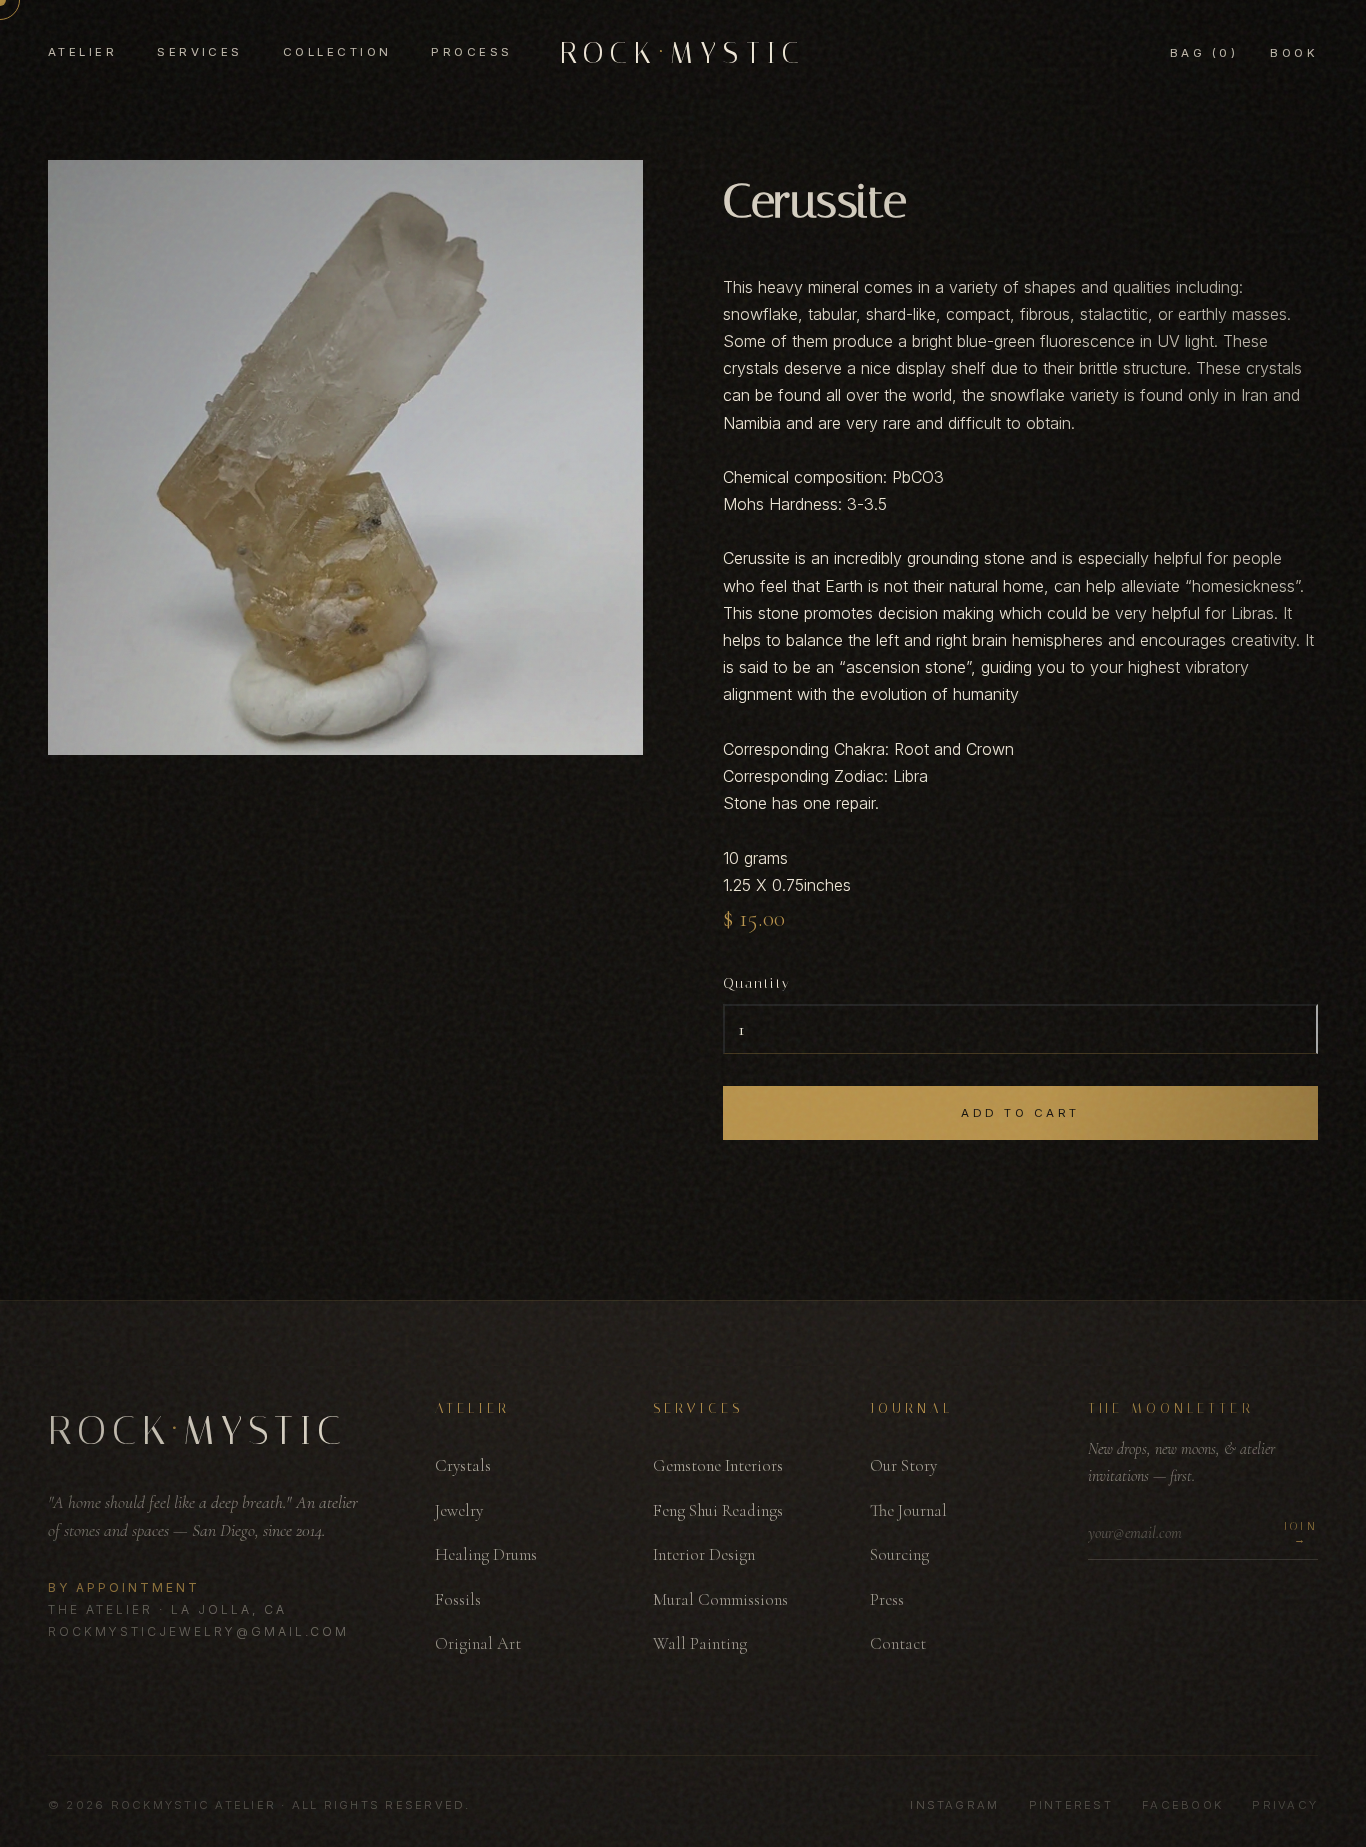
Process (471, 52)
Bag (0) (1204, 53)
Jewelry (459, 1510)
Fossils (458, 1599)
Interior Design (704, 1554)
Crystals (463, 1465)
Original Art (478, 1643)
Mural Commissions (720, 1599)
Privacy (1285, 1805)
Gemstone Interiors (718, 1465)
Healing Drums (486, 1554)
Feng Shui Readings (718, 1510)
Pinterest (1071, 1805)
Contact (898, 1643)
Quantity (757, 983)
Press (887, 1599)
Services (200, 52)
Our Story (903, 1465)
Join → (1301, 1533)
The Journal (908, 1510)
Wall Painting (700, 1643)
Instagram (954, 1805)
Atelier (82, 52)
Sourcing (899, 1554)
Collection (337, 52)
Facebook (1182, 1805)
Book (1294, 53)
